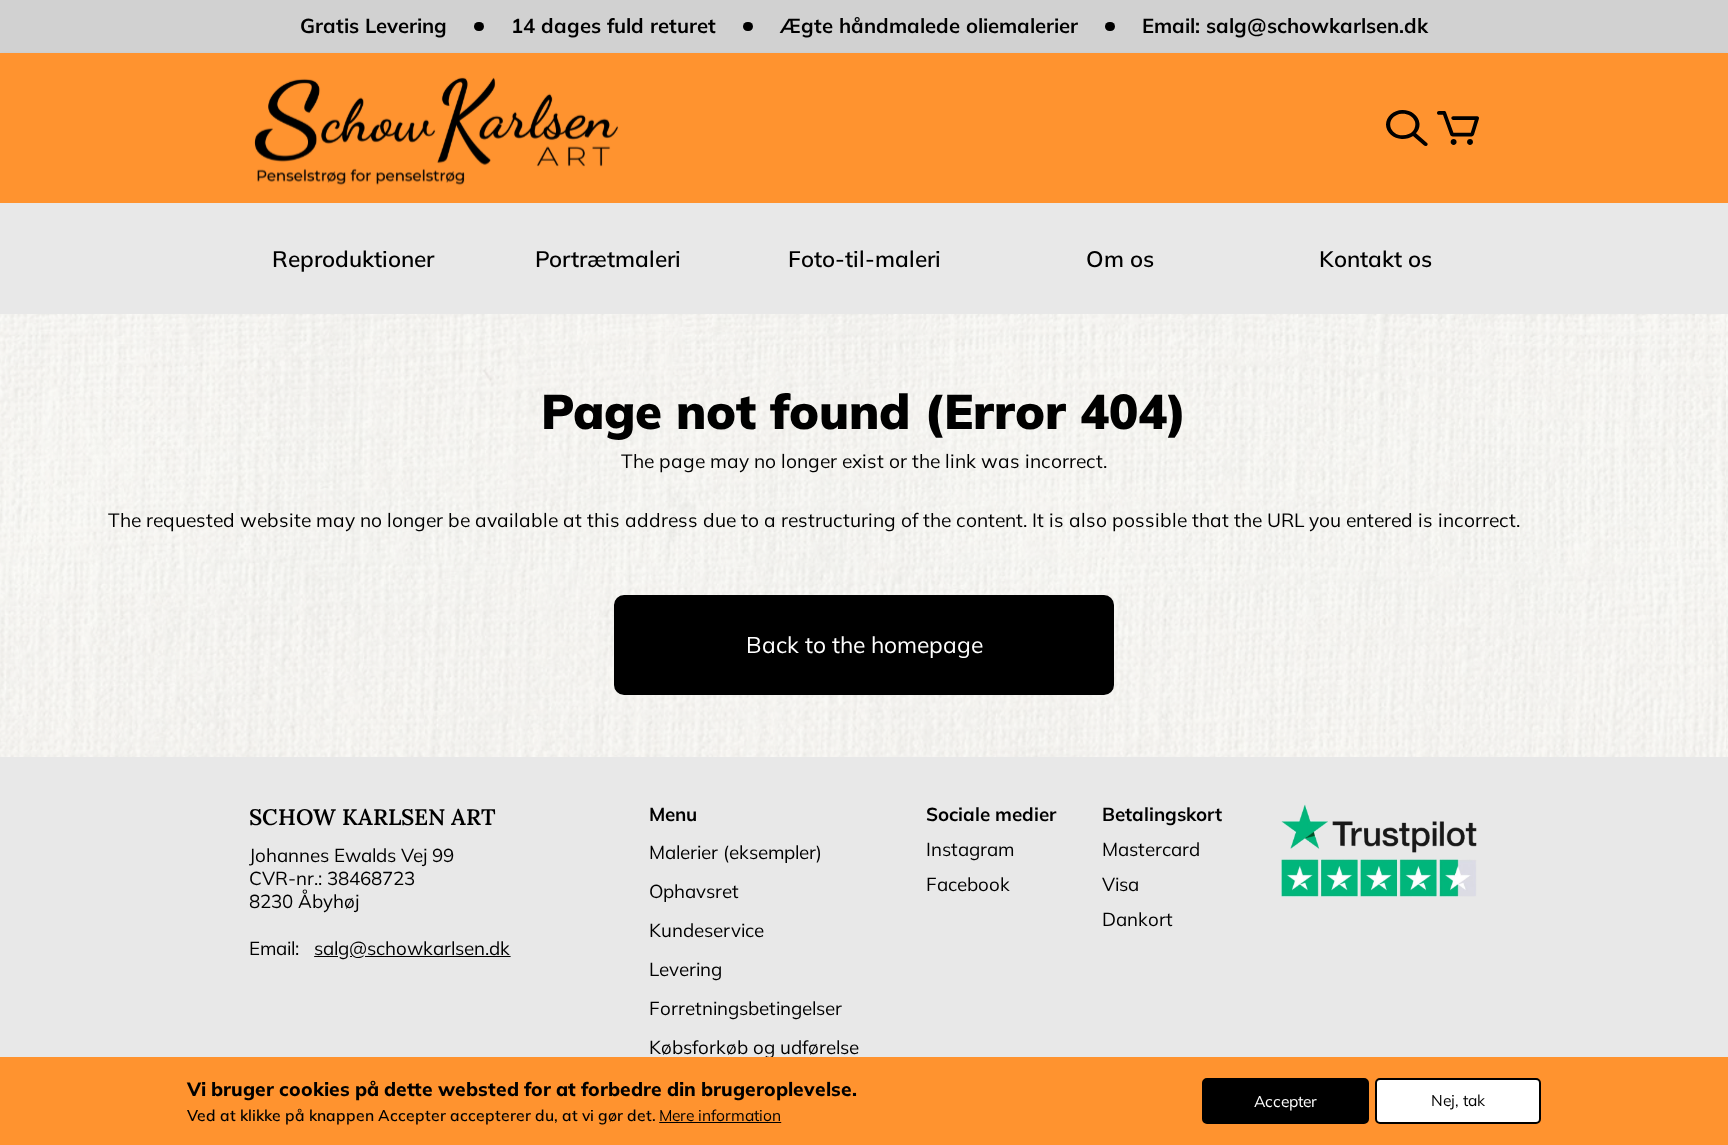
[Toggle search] (1407, 128)
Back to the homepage (864, 644)
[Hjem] (435, 127)
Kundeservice (706, 930)
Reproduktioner (353, 258)
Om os (1120, 258)
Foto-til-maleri (864, 258)
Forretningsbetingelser (745, 1008)
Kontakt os (1375, 258)
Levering (685, 969)
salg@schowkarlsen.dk (1317, 25)
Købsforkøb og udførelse (754, 1047)
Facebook (968, 884)
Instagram (970, 849)
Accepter (1285, 1100)
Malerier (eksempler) (735, 852)
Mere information (720, 1115)
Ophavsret (694, 891)
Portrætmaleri (608, 258)
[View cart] (1458, 128)
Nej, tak (1458, 1100)
